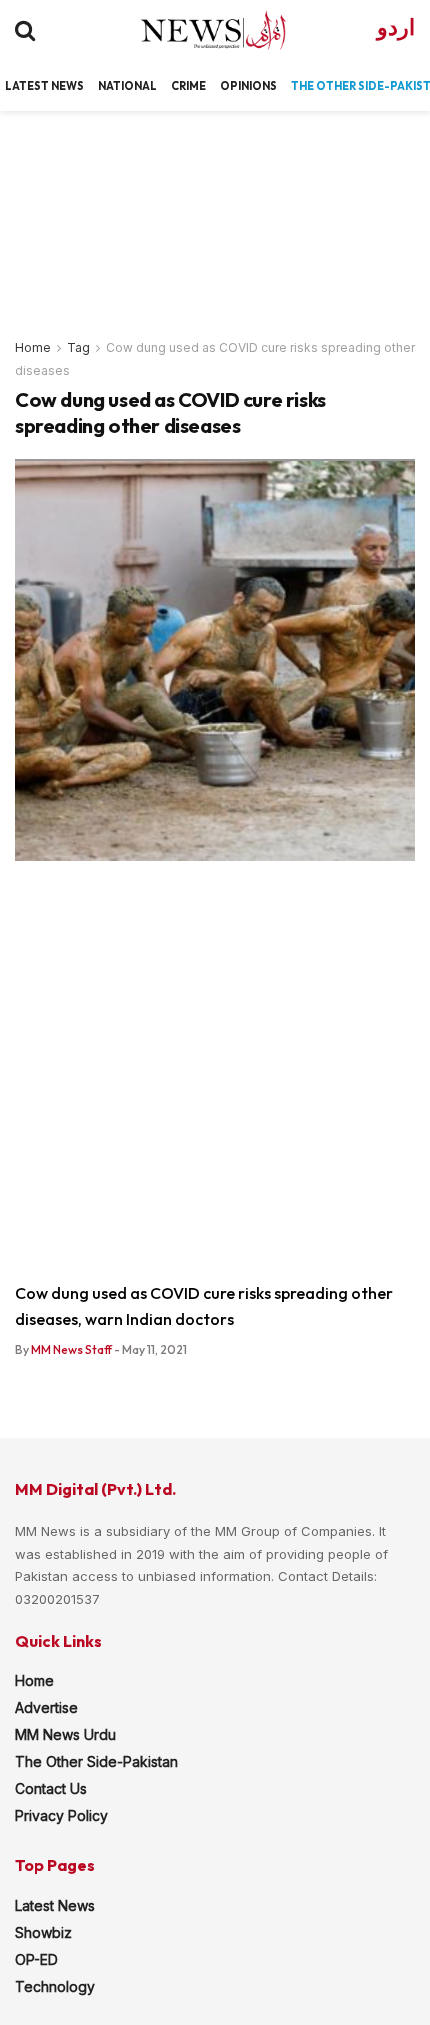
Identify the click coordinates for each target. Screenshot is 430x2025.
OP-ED (36, 1959)
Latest (27, 86)
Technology (55, 1986)
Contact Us (51, 1788)
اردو (396, 27)
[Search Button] (25, 30)
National (127, 86)
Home (33, 347)
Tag (78, 347)
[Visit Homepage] (195, 30)
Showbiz (43, 1932)
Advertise (46, 1707)
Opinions (248, 86)
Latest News (55, 1905)
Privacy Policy (61, 1815)
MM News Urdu (65, 1734)
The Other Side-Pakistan (96, 1761)
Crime (188, 86)
